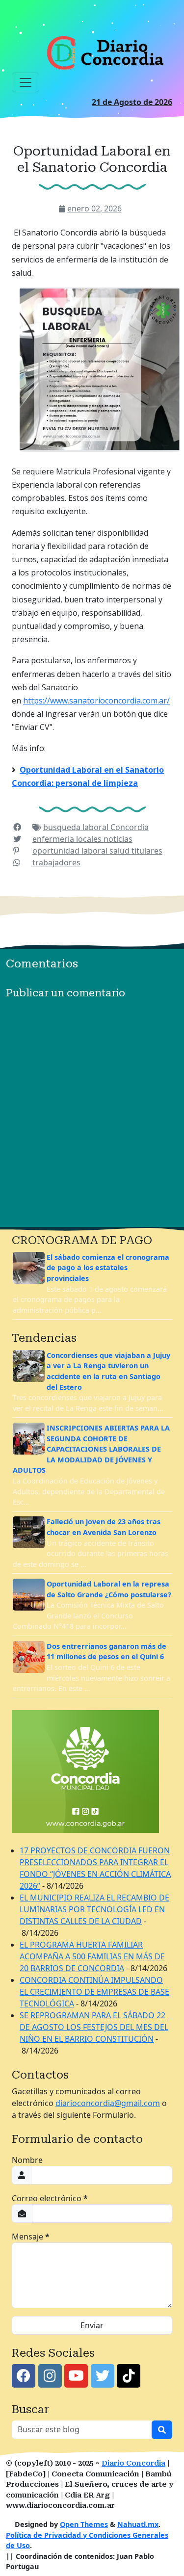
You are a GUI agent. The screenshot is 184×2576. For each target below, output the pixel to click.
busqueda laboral (77, 827)
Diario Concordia (133, 2463)
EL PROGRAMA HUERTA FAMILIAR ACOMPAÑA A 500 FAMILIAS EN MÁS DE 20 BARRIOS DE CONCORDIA (92, 1956)
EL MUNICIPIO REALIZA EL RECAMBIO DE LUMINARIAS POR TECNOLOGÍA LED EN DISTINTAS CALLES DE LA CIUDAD (94, 1909)
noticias (118, 839)
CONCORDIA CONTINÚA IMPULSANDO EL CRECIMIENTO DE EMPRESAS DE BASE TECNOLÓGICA (94, 1992)
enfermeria (54, 839)
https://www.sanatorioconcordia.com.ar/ (96, 701)
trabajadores (56, 862)
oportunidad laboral (71, 851)
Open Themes (84, 2524)
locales (90, 839)
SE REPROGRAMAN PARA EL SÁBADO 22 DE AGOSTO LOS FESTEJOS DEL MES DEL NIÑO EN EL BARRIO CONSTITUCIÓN (94, 2027)
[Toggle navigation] (26, 82)
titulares (147, 851)
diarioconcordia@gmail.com (108, 2103)
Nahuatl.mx (138, 2524)
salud (120, 851)
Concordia (130, 827)
